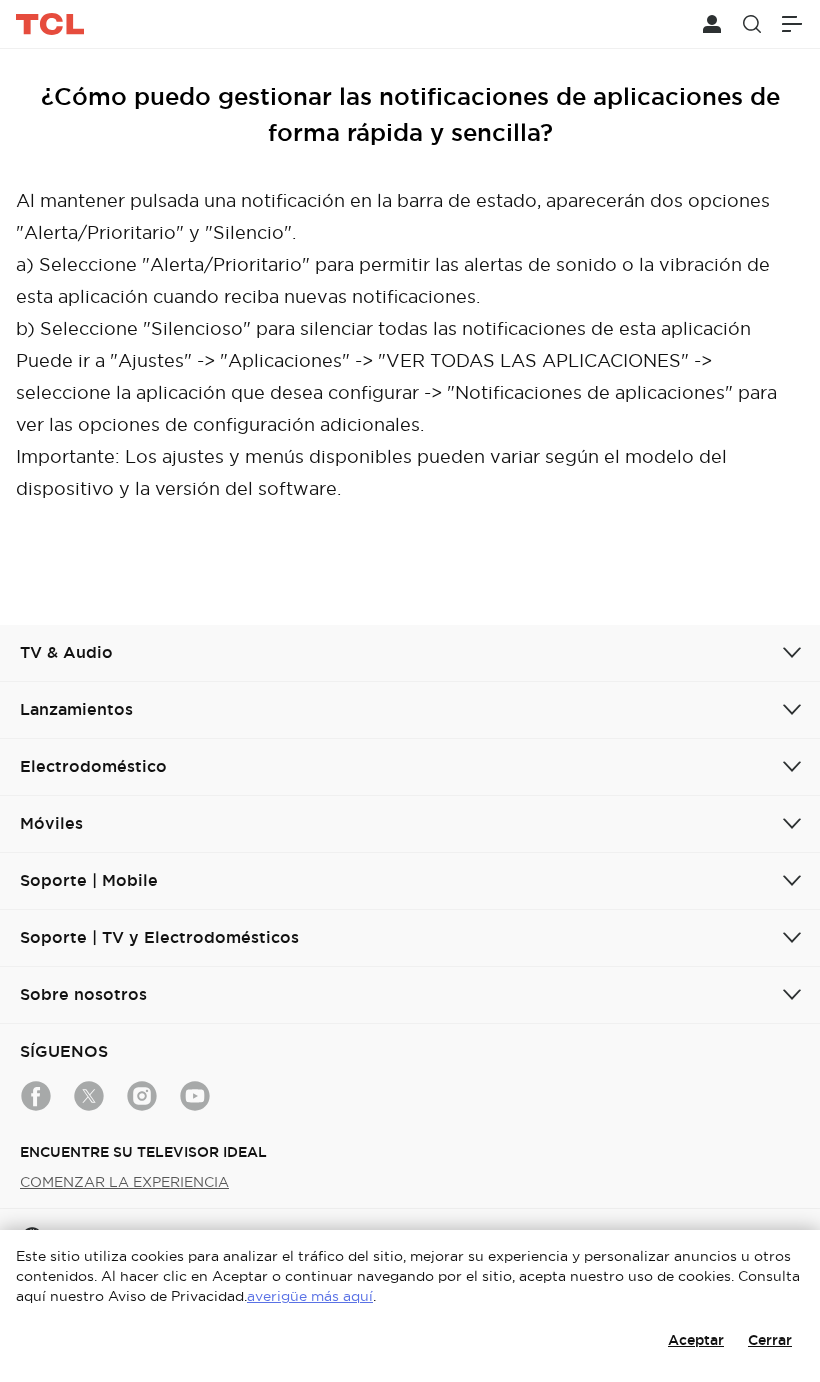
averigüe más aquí (310, 1296)
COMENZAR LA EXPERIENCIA (124, 1182)
